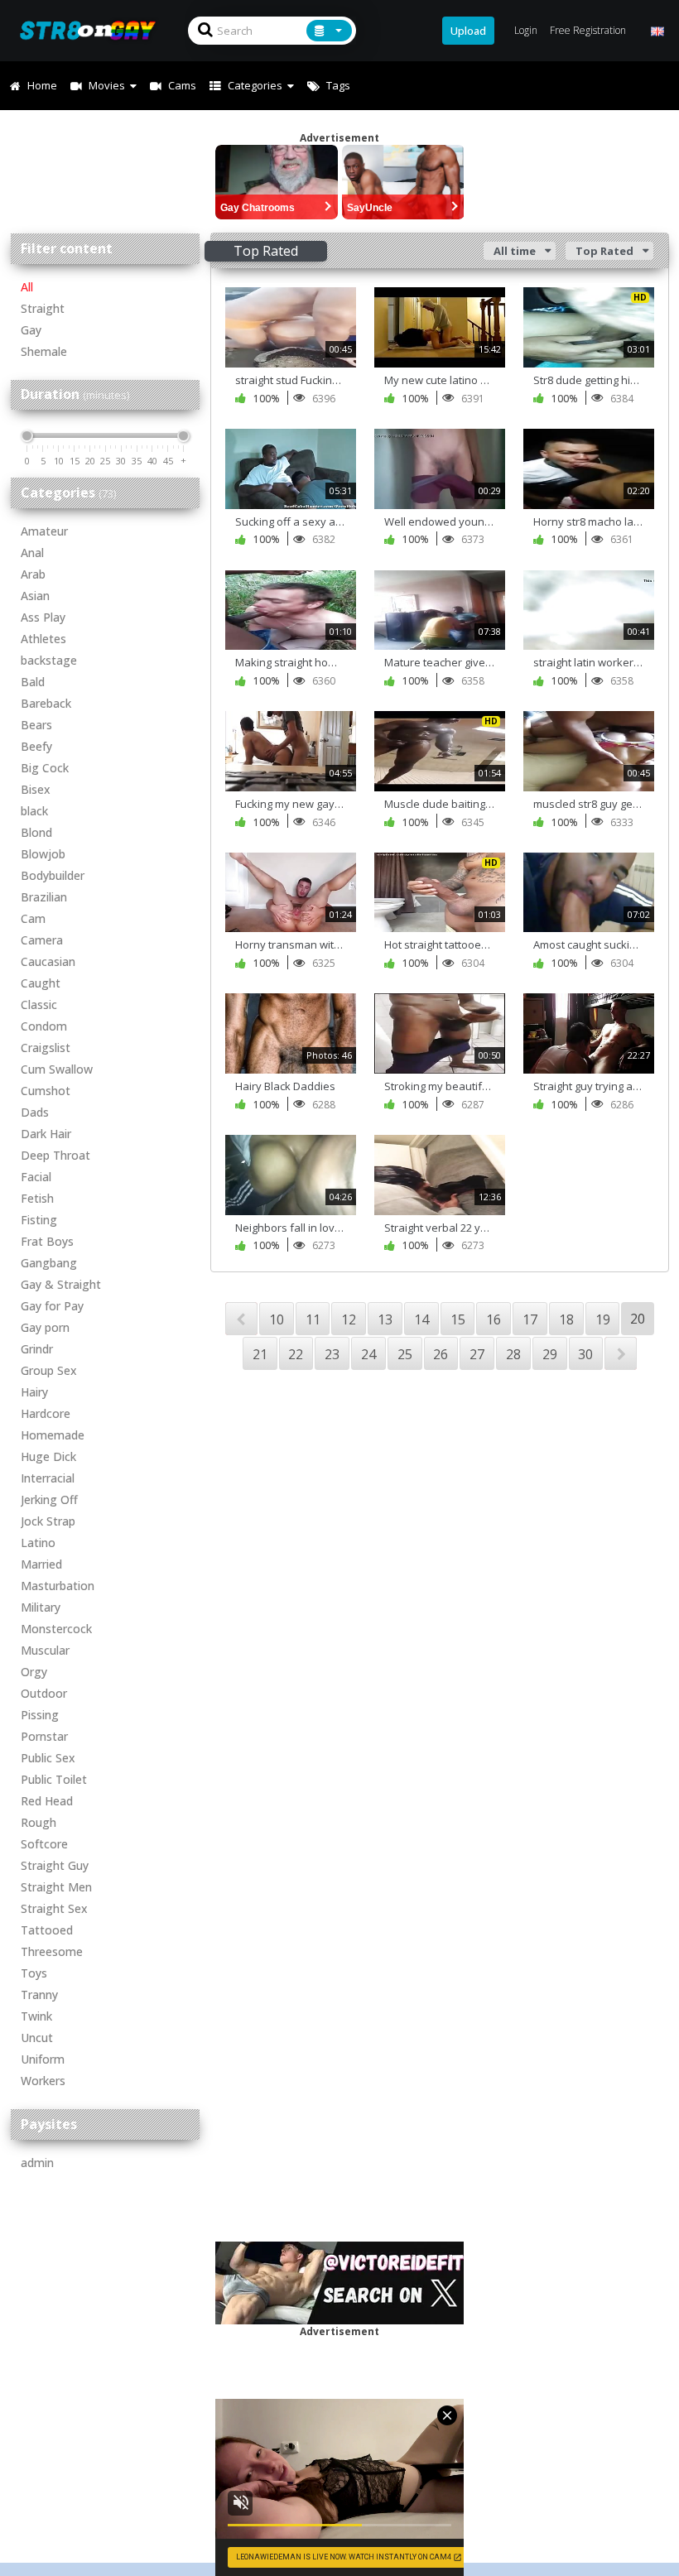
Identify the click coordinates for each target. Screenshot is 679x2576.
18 (566, 1319)
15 (458, 1319)
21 (260, 1354)
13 (385, 1319)
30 (585, 1354)
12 (349, 1319)
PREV (241, 1319)
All (27, 287)
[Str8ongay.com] (93, 30)
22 (296, 1354)
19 (603, 1319)
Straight (43, 308)
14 (421, 1319)
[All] (329, 31)
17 (530, 1319)
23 (332, 1354)
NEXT (621, 1353)
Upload (468, 31)
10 (277, 1319)
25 (405, 1354)
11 (313, 1319)
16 (494, 1319)
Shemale (44, 351)
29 (550, 1354)
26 (441, 1354)
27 (477, 1354)
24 (368, 1354)
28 (513, 1354)
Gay (31, 330)
